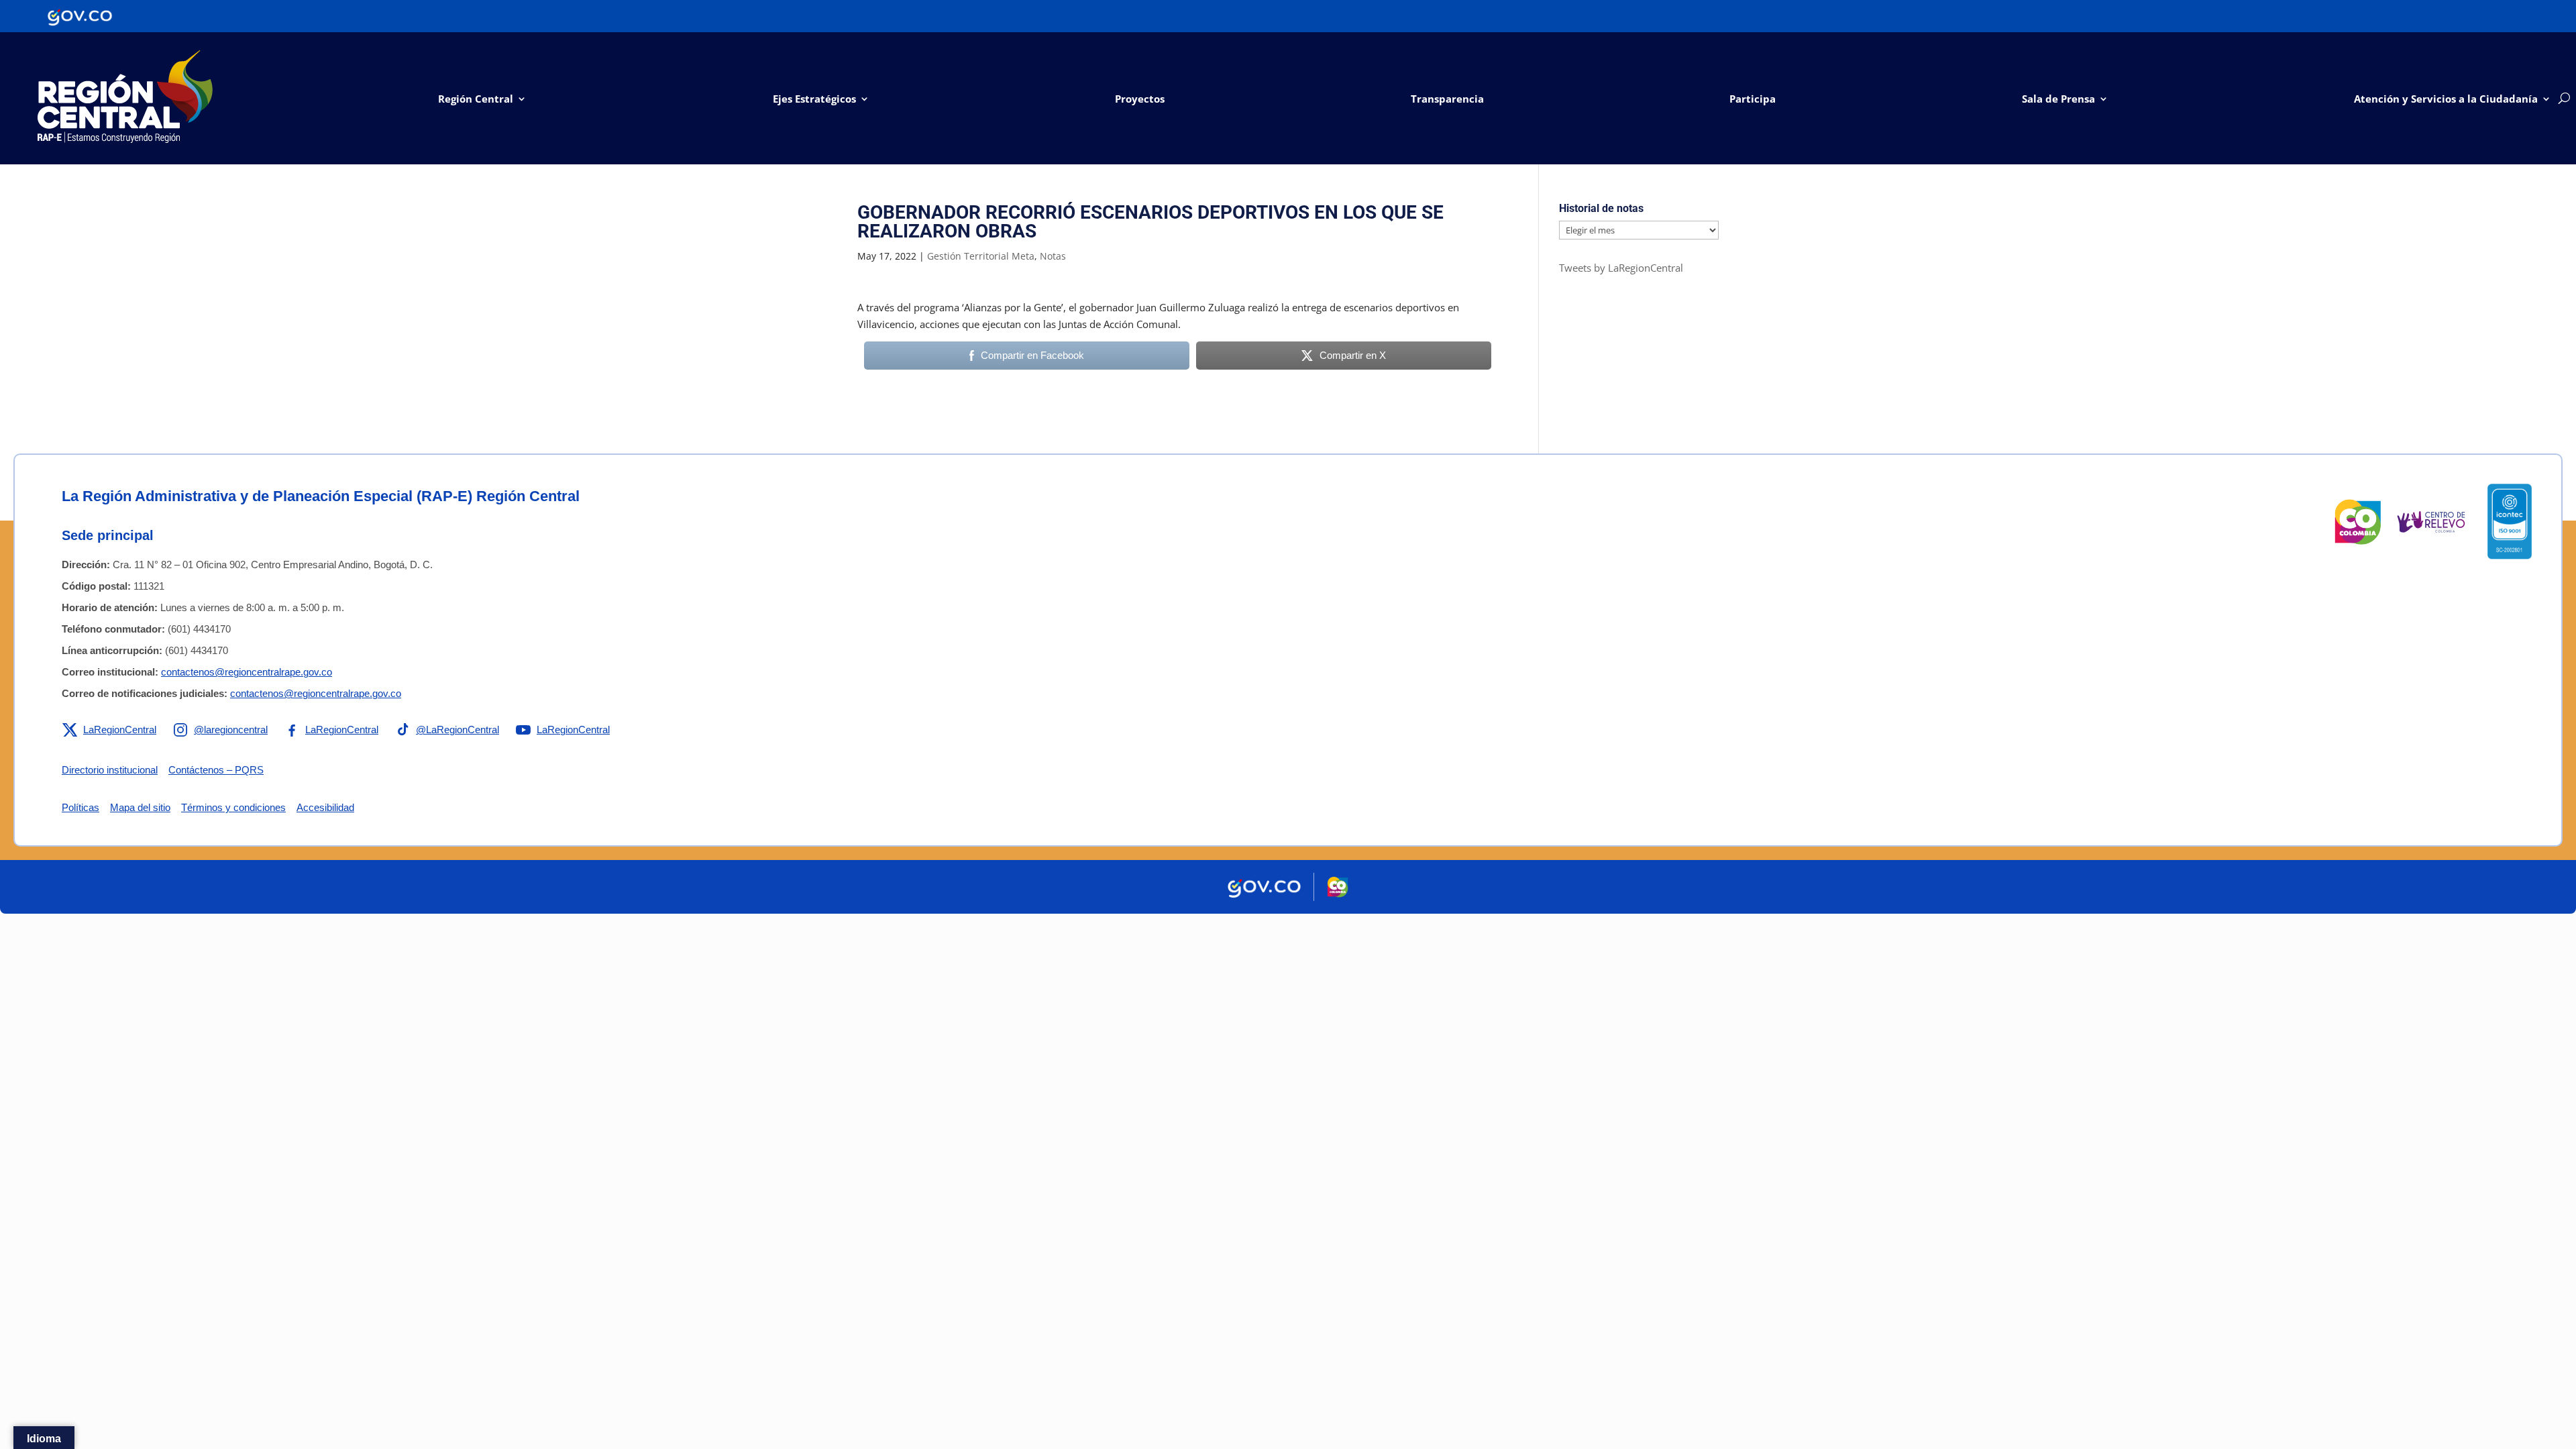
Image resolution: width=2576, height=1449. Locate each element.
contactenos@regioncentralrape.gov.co (247, 672)
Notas (1053, 256)
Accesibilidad (325, 807)
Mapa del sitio (140, 807)
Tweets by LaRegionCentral (1621, 268)
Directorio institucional (110, 770)
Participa (1753, 99)
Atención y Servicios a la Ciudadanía (2446, 99)
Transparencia (1447, 99)
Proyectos (1140, 99)
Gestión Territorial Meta (981, 256)
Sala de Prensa (2058, 99)
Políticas (80, 807)
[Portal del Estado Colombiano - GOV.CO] (80, 16)
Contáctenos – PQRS (216, 770)
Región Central (476, 99)
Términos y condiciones (233, 807)
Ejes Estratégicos (814, 99)
